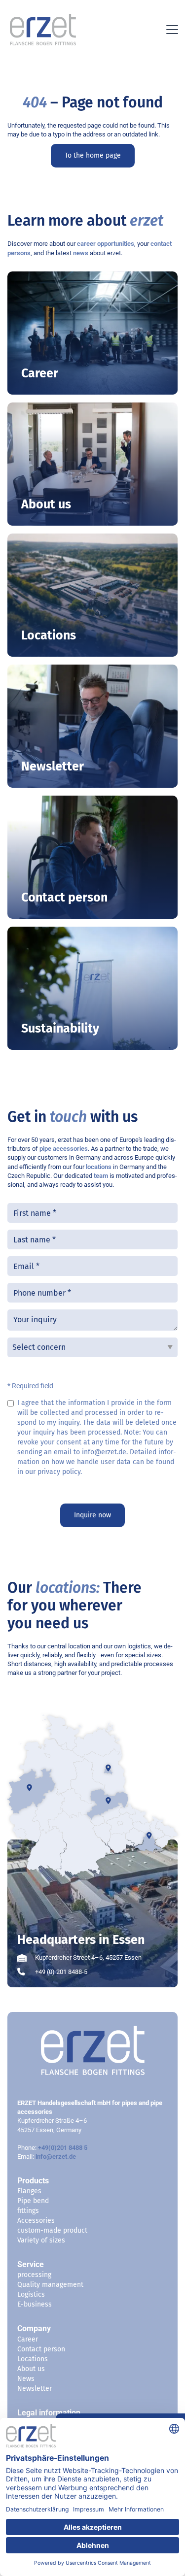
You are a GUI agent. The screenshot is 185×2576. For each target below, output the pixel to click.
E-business (35, 2304)
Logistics (31, 2294)
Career (28, 2339)
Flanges (29, 2191)
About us (31, 2369)
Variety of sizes (41, 2240)
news (81, 253)
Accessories (36, 2221)
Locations (33, 2359)
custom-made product (52, 2230)
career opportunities (106, 244)
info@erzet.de (56, 2157)
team (101, 1176)
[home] (40, 30)
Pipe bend (33, 2201)
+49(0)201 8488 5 (63, 2148)
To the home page (93, 155)
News (26, 2379)
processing (34, 2275)
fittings (28, 2211)
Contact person (41, 2349)
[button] (170, 30)
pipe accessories (64, 1149)
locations (99, 1167)
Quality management (50, 2285)
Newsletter (35, 2389)
